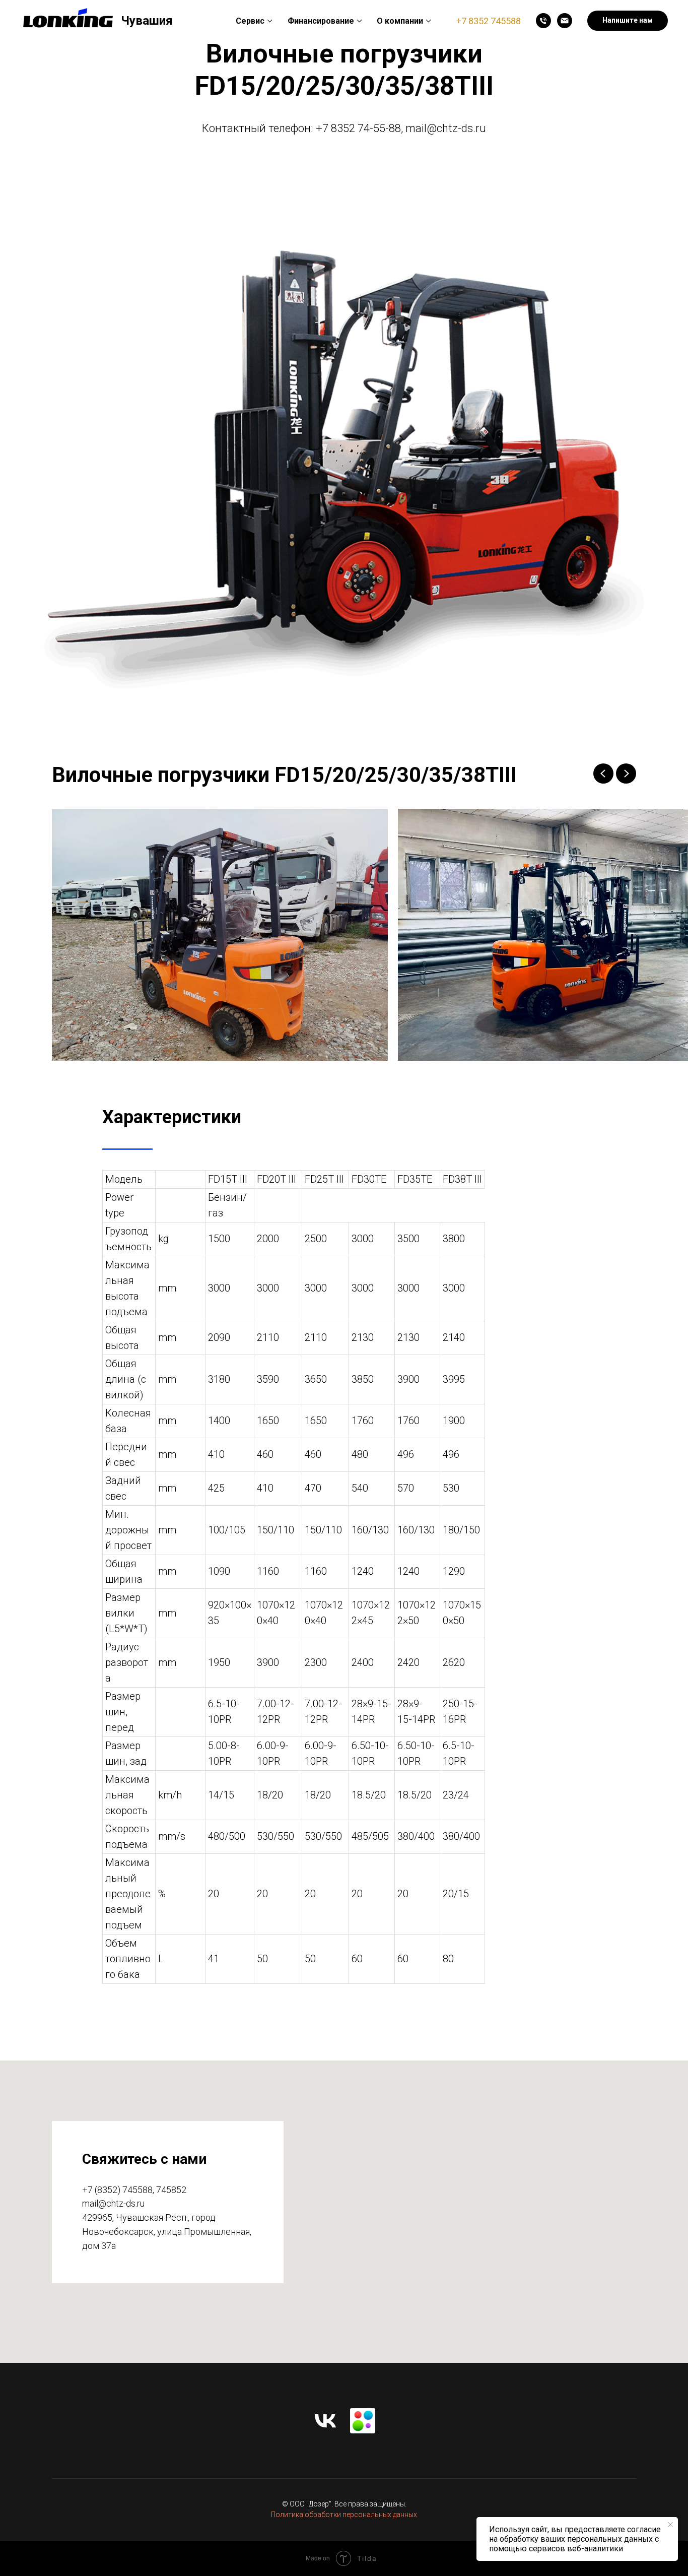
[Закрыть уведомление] (670, 2525)
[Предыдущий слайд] (603, 774)
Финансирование (321, 21)
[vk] (325, 2421)
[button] (628, 21)
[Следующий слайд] (626, 774)
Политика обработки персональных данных (344, 2515)
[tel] (543, 21)
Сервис (250, 21)
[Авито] (363, 2421)
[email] (565, 21)
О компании (400, 21)
